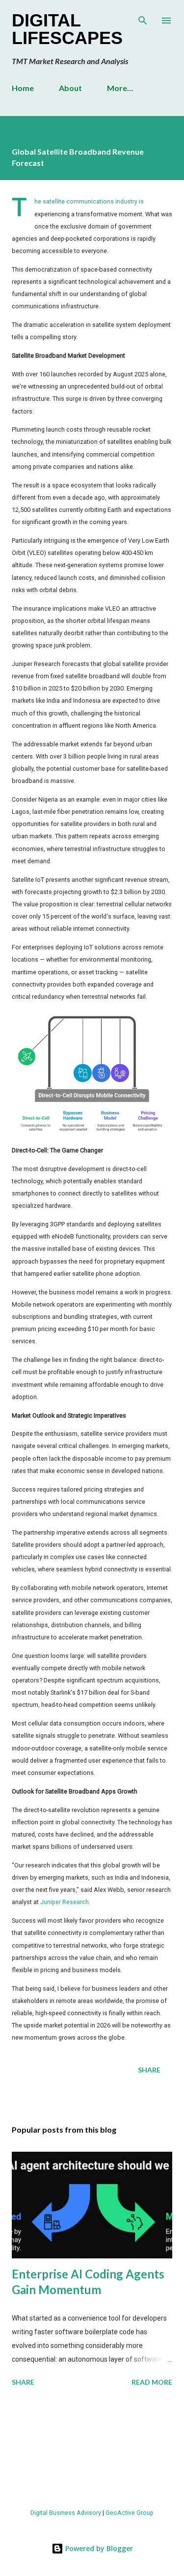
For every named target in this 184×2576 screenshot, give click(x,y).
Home (23, 88)
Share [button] (149, 2070)
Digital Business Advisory (66, 2513)
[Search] (143, 18)
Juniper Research (65, 1902)
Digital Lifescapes (67, 29)
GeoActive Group (130, 2513)
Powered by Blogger (98, 2548)
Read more (152, 2382)
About (70, 88)
